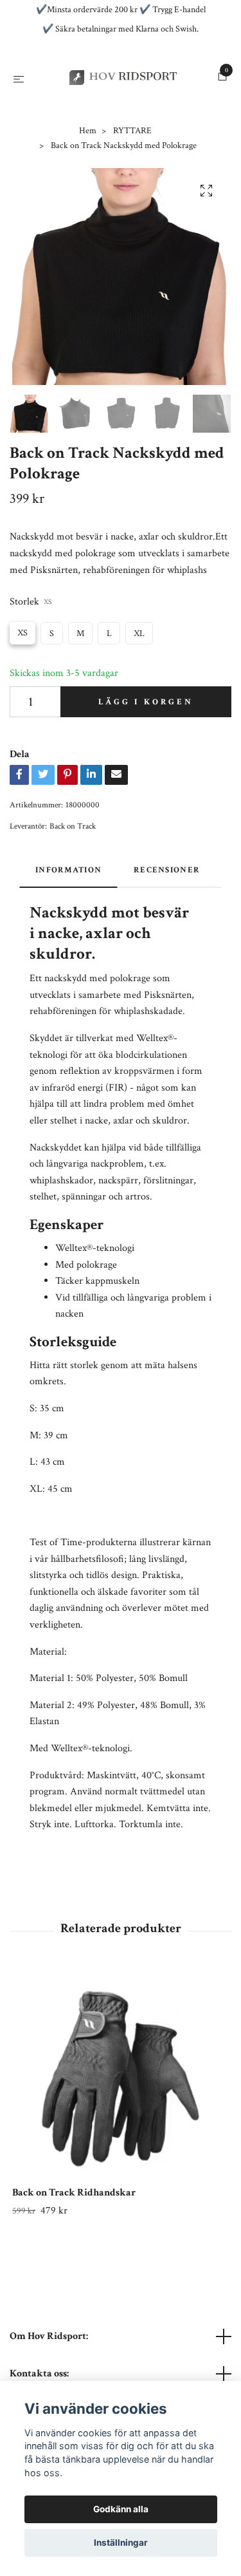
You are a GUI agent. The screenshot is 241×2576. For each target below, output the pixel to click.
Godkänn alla (121, 2509)
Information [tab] (68, 928)
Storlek (31, 660)
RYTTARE (132, 189)
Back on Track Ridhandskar (74, 2251)
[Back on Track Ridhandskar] (121, 2136)
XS (22, 691)
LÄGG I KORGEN (146, 760)
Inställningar (121, 2543)
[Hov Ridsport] (121, 107)
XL (139, 691)
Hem (88, 189)
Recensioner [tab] (167, 928)
